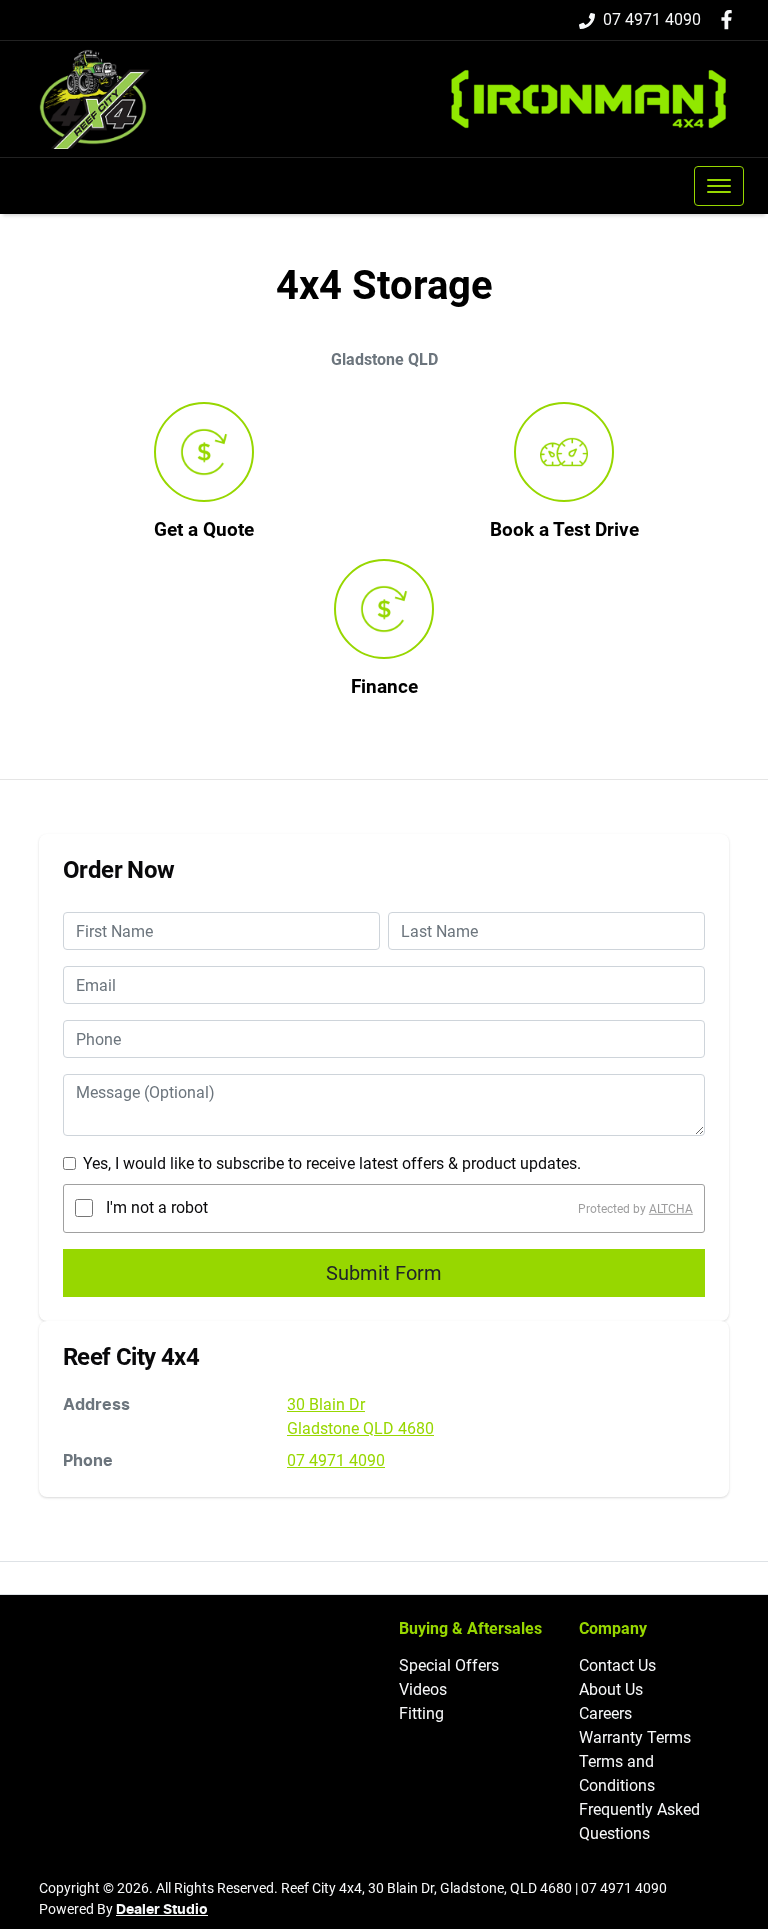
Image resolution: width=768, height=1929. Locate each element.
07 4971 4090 (652, 19)
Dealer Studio (162, 1910)
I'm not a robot (157, 1207)
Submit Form (384, 1273)
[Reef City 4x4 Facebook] (730, 19)
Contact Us (617, 1665)
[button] (719, 186)
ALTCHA (671, 1208)
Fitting (421, 1713)
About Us (611, 1689)
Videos (423, 1689)
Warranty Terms (635, 1737)
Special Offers (449, 1665)
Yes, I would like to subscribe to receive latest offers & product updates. (332, 1163)
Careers (605, 1713)
